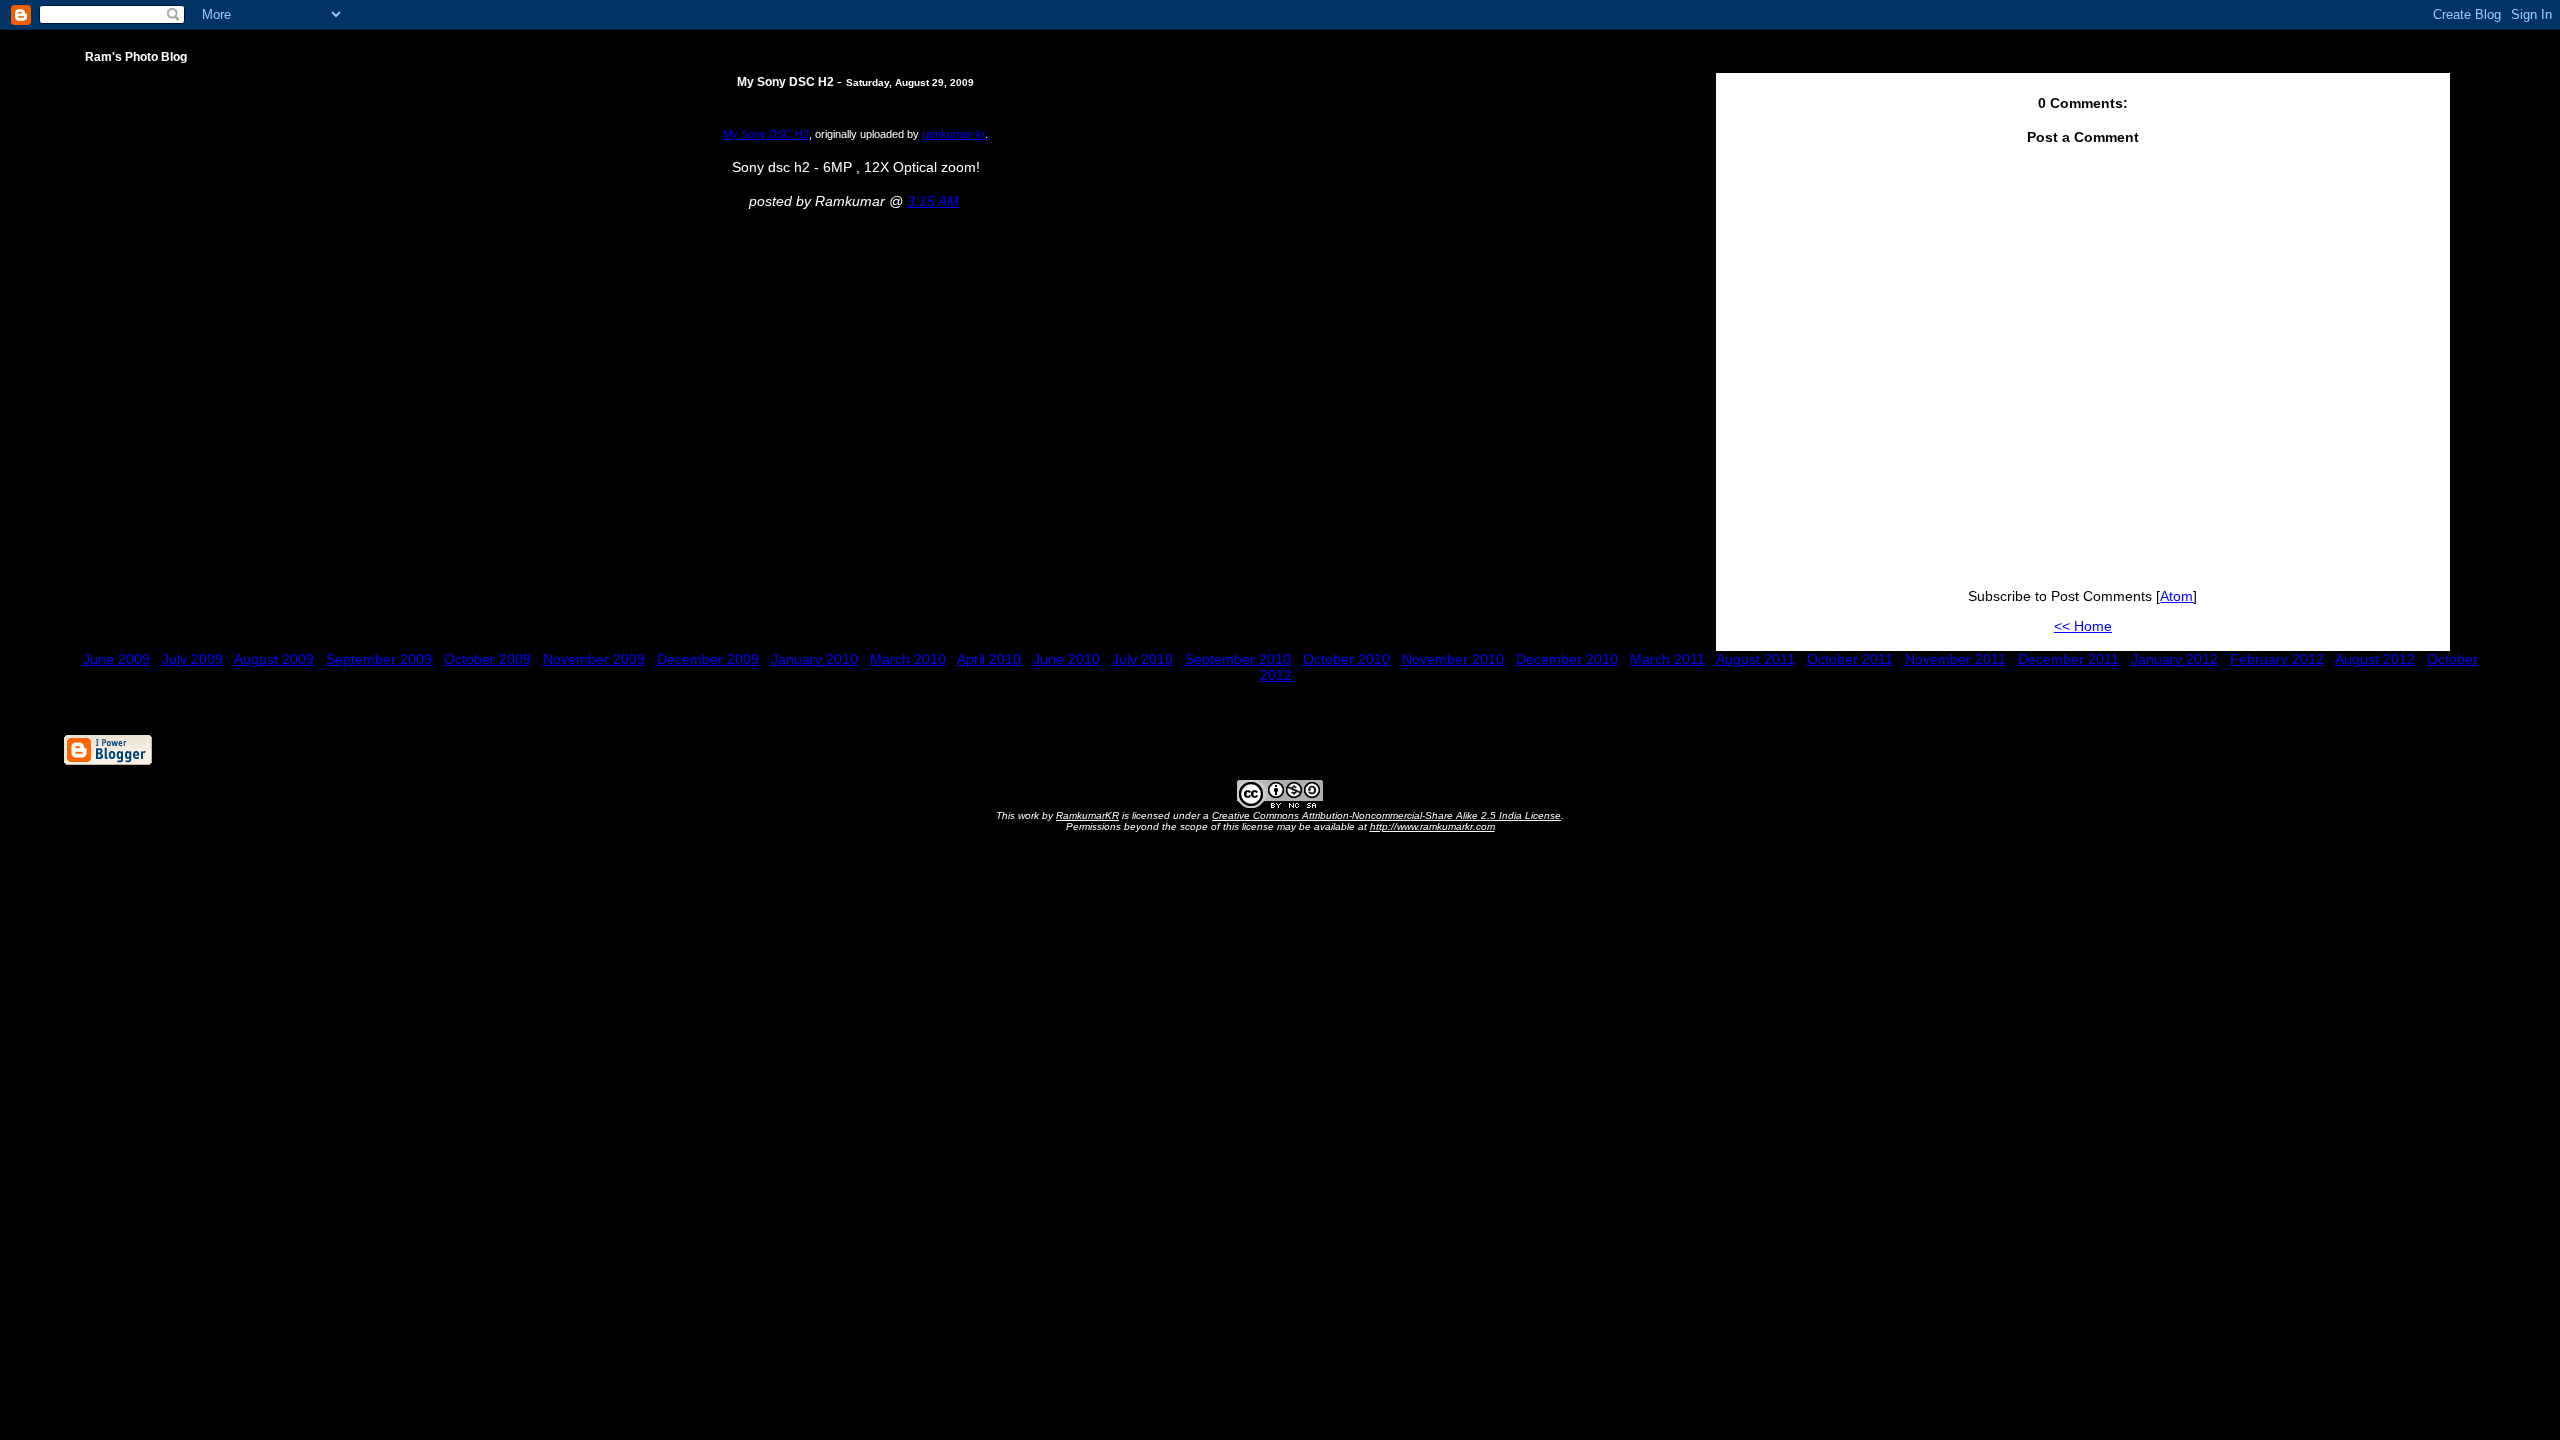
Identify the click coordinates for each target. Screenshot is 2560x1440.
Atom (2176, 596)
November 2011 (1955, 659)
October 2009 (487, 659)
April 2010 (989, 659)
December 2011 (2068, 659)
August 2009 (274, 659)
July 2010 (1142, 659)
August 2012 (2375, 659)
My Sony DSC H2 (766, 134)
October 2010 (1346, 659)
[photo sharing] (856, 91)
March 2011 (1667, 659)
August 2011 (1755, 659)
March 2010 (908, 659)
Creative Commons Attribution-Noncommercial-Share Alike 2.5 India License (1386, 815)
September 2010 (1238, 659)
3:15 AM (933, 201)
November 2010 (1453, 659)
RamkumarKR (1087, 815)
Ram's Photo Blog (136, 57)
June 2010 (1066, 659)
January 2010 (814, 659)
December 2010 (1567, 659)
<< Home (2083, 626)
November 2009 (594, 659)
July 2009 (192, 659)
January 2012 (2174, 659)
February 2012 (2277, 659)
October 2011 (1850, 659)
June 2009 (116, 659)
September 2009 (379, 659)
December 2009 (708, 659)
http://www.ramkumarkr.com (1432, 826)
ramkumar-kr (953, 134)
